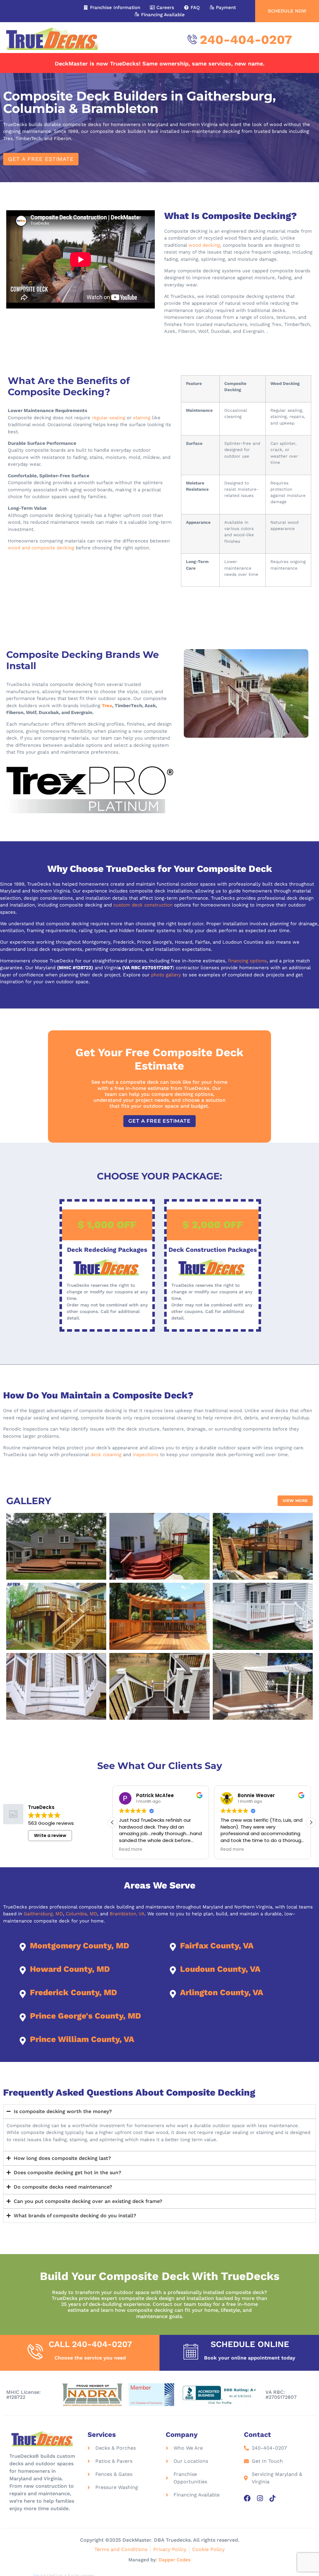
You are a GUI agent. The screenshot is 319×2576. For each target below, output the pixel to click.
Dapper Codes (175, 2560)
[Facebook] (247, 2498)
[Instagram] (260, 2498)
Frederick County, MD (74, 1992)
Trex (107, 706)
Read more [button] (131, 1849)
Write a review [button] (50, 1835)
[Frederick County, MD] (23, 1994)
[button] (41, 159)
